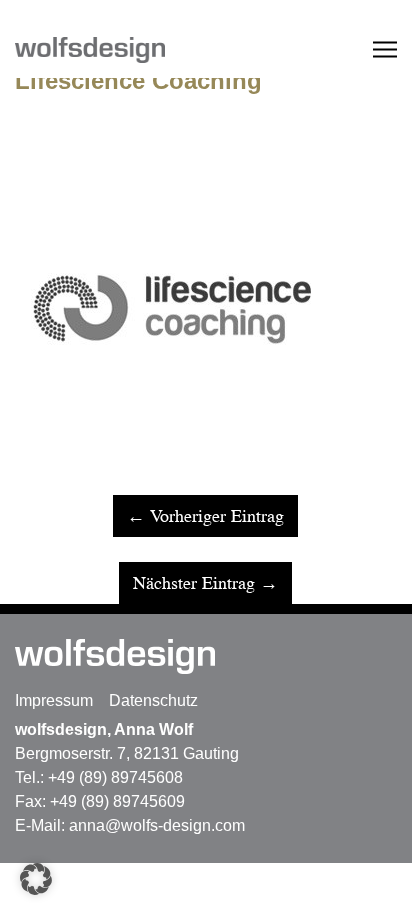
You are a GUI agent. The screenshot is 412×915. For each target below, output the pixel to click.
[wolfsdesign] (110, 49)
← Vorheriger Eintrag (205, 516)
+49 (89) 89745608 (115, 777)
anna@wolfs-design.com (157, 825)
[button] (36, 879)
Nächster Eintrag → (205, 583)
